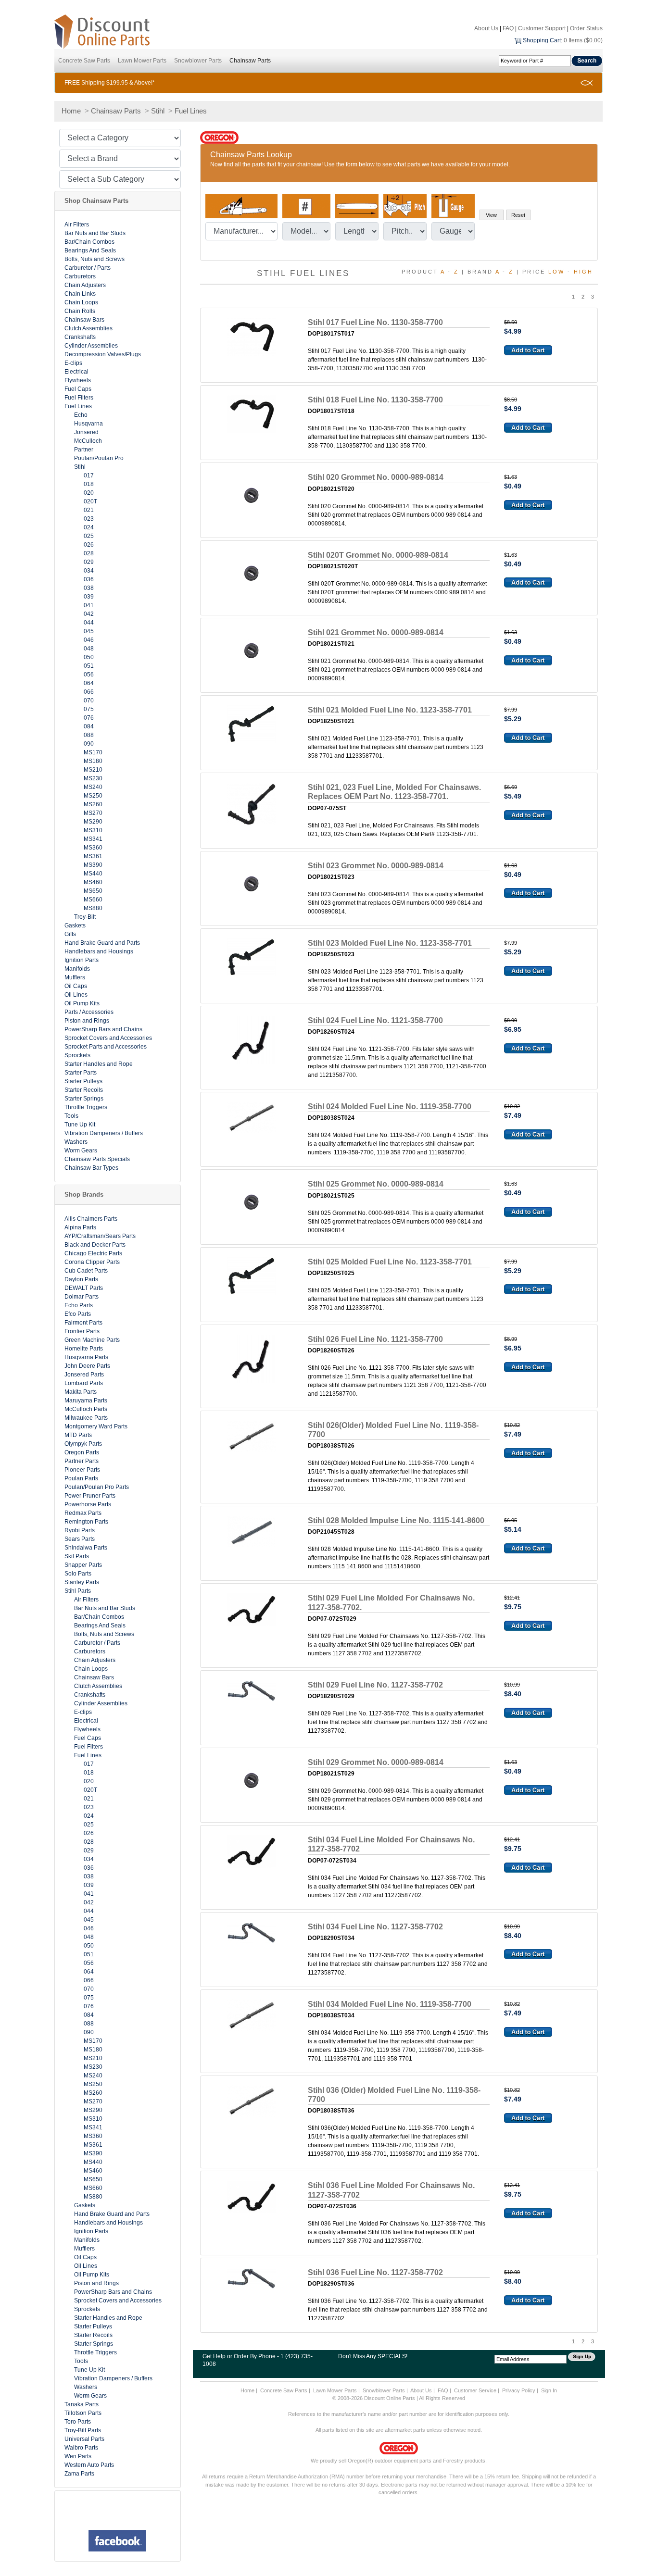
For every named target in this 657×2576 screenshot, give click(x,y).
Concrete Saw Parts (84, 61)
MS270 (93, 813)
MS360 (93, 848)
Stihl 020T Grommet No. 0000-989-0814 (378, 555)
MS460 (93, 882)
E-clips (73, 363)
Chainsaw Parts (250, 61)
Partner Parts (82, 1461)
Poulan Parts (81, 1478)
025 (89, 536)
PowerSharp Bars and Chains (103, 1029)
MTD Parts (78, 1435)
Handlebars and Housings (99, 951)
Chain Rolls (80, 311)
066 (89, 692)
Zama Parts (79, 2474)
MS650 (93, 891)
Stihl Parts (78, 1591)
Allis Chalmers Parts (91, 1219)
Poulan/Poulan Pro (99, 458)
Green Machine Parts (92, 1340)
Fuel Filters (79, 398)
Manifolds (77, 969)
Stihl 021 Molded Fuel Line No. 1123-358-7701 (390, 710)
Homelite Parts (84, 1349)
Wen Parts (78, 2456)
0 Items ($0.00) (583, 40)
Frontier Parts (82, 1331)
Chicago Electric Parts (93, 1253)
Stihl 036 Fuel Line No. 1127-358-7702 (375, 2272)
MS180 (93, 761)
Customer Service (475, 2390)
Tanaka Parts (82, 2404)
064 (89, 683)
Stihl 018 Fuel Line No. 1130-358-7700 (375, 400)
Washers (76, 1142)
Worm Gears (81, 1150)
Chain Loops (81, 302)
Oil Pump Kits (82, 1003)
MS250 (93, 796)
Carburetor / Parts (88, 268)
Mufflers (75, 977)
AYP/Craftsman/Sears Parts (100, 1236)
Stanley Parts (82, 1582)
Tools (71, 1116)
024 (89, 527)
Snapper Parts (83, 1565)
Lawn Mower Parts (142, 61)
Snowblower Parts (198, 61)
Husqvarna (88, 424)
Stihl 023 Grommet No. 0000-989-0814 (376, 866)
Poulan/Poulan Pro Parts (97, 1487)
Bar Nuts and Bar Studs (95, 233)
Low (556, 272)
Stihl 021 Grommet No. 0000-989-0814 (376, 632)
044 (89, 623)
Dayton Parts (81, 1279)
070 (89, 700)
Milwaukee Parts (86, 1418)
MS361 (93, 856)
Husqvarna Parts (86, 1357)
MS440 (93, 874)
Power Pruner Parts (90, 1496)
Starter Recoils (84, 1090)
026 (89, 545)
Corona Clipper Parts (92, 1262)
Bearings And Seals (90, 250)
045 (89, 631)
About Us (486, 28)
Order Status (586, 28)
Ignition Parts (82, 960)
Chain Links (80, 294)
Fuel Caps (78, 389)
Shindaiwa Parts (86, 1548)
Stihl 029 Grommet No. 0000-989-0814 (376, 1762)
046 (89, 640)
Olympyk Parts (83, 1444)
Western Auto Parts (89, 2465)
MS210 (93, 770)
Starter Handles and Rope (99, 1064)
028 (89, 553)
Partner (84, 450)
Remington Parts (86, 1522)
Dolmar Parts (82, 1297)
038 (89, 588)
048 (89, 649)
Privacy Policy (519, 2390)
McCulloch (88, 441)
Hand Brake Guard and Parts (102, 943)
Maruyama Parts (86, 1401)
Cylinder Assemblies (91, 346)
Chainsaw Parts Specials (97, 1159)
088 (89, 735)
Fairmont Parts (83, 1323)
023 (89, 519)
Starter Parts (81, 1073)
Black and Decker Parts (95, 1245)
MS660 (93, 900)
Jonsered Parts (84, 1375)
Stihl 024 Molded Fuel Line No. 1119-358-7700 (390, 1107)
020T (90, 501)
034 (89, 571)
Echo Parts (79, 1305)
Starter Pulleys (83, 1081)
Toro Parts (78, 2422)
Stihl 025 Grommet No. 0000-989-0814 (376, 1184)
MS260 (93, 804)
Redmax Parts (83, 1513)
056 (89, 675)
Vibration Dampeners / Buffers (104, 1133)
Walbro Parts (81, 2448)
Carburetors (80, 276)
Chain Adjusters (85, 285)
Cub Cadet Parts (86, 1271)
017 (89, 475)
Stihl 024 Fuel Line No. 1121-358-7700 (375, 1020)
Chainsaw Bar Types (91, 1168)
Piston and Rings (87, 1021)
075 (89, 709)
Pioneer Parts (82, 1470)
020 (89, 493)
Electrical (76, 372)
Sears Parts (80, 1539)
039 (89, 597)
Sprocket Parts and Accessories (106, 1047)
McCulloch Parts (86, 1409)
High (583, 272)
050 (89, 657)
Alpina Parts (80, 1227)
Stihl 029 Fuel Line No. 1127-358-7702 (375, 1685)
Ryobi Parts (80, 1530)
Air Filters (77, 225)
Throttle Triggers (86, 1107)
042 (89, 614)
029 (89, 562)
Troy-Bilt (85, 917)
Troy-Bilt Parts (83, 2430)
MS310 (93, 830)
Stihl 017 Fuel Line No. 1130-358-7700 (375, 322)
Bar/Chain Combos (89, 242)
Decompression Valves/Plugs (103, 354)
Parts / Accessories (89, 1012)
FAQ (508, 28)
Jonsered (86, 432)
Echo (81, 415)
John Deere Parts (87, 1366)
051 (89, 666)
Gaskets (75, 925)
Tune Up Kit (80, 1125)
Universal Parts (84, 2439)
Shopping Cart (542, 40)
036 (89, 579)
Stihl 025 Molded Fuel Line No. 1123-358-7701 (390, 1262)
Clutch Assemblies (88, 328)
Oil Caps (76, 986)
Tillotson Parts (83, 2413)
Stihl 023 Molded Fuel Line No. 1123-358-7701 (390, 943)
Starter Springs (84, 1099)
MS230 (93, 778)
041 (89, 605)
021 (89, 510)
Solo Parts (78, 1574)
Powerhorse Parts (88, 1504)
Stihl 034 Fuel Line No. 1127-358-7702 (375, 1927)
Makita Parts (81, 1392)
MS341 (93, 839)
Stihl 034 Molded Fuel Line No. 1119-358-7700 (390, 2004)
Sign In (549, 2390)
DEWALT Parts (84, 1288)
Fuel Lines (191, 111)
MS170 (93, 752)
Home (71, 111)
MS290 (93, 822)
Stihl (158, 111)
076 (89, 718)
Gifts (70, 934)
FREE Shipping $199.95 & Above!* (110, 83)
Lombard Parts (84, 1383)
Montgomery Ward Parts (96, 1426)
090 (89, 744)
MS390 (93, 865)
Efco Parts (78, 1314)
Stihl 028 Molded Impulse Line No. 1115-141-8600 (396, 1520)
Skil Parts (77, 1556)
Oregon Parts (82, 1452)
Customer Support (542, 28)
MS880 (93, 908)
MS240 (93, 787)
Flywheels (78, 380)
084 (89, 726)
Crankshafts (80, 337)
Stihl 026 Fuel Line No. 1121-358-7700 (375, 1339)
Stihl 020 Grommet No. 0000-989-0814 (376, 477)
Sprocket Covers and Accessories (108, 1038)
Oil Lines (76, 995)
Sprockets (77, 1055)
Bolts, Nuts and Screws (95, 259)
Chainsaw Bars (84, 320)
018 (89, 484)
